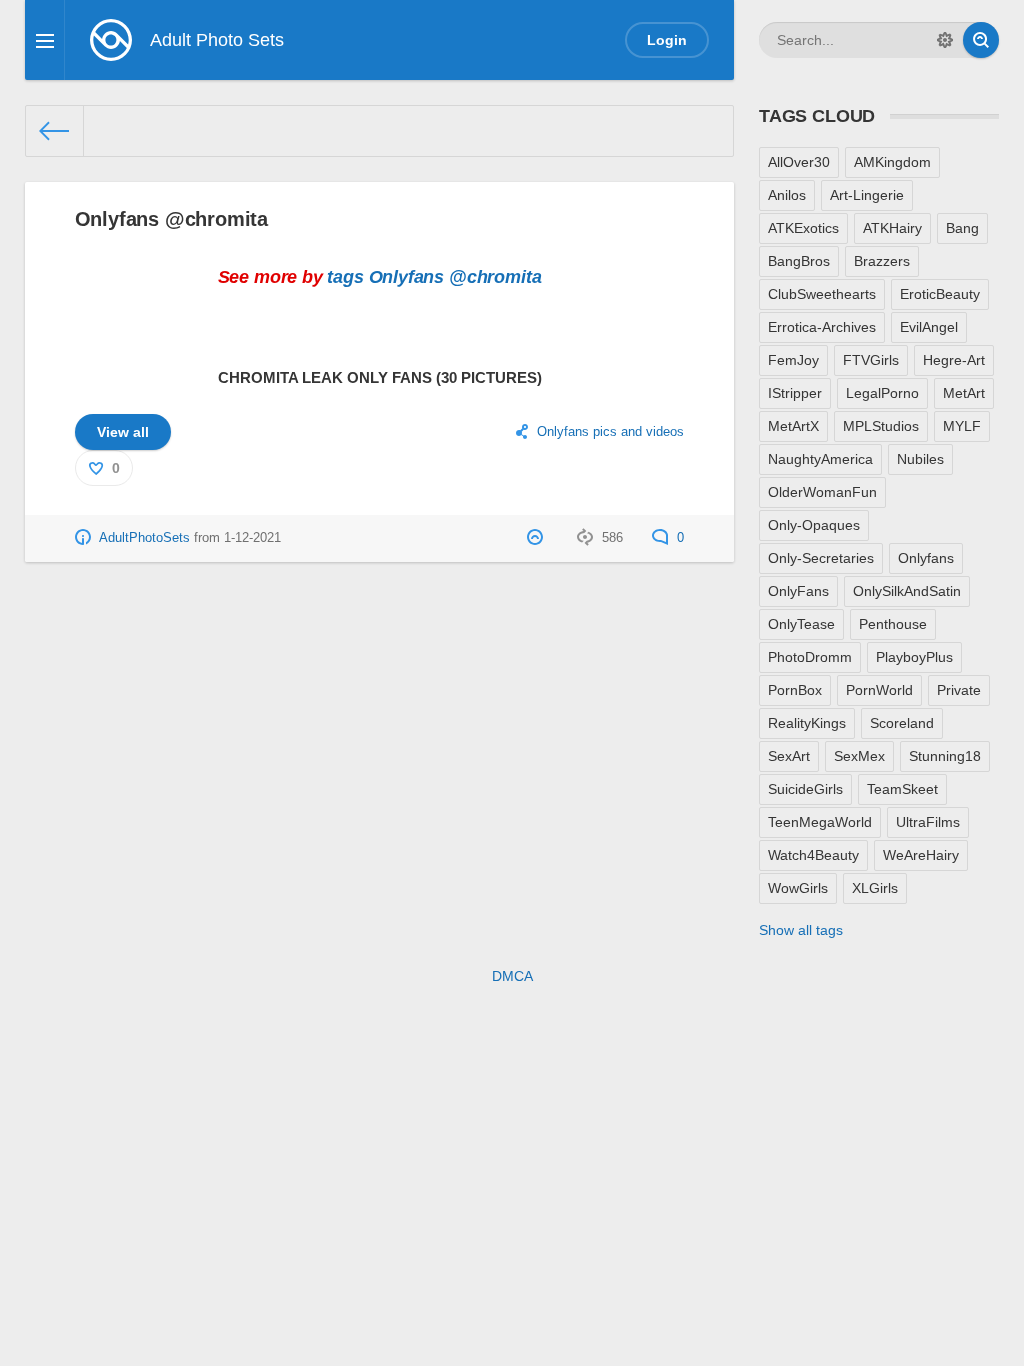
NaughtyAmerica (820, 459)
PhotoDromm (810, 657)
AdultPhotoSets (144, 538)
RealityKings (807, 723)
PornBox (795, 690)
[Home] (55, 131)
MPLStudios (881, 426)
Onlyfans (407, 277)
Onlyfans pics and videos (610, 432)
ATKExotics (803, 228)
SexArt (789, 756)
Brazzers (882, 261)
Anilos (787, 195)
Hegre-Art (954, 360)
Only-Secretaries (821, 558)
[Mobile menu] (45, 40)
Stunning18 (945, 756)
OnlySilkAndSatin (907, 591)
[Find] (981, 40)
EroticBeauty (940, 294)
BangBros (799, 261)
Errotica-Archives (822, 327)
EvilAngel (929, 327)
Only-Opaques (814, 525)
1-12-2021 (252, 538)
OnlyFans (798, 591)
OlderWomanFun (822, 492)
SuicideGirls (805, 789)
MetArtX (793, 426)
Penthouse (893, 624)
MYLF (962, 426)
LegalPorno (882, 393)
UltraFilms (928, 822)
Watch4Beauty (813, 855)
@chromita (495, 277)
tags (345, 277)
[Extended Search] (945, 40)
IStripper (795, 393)
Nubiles (920, 459)
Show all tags (801, 930)
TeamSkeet (902, 789)
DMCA (512, 976)
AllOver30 (799, 162)
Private (959, 690)
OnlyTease (801, 624)
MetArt (964, 393)
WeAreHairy (921, 855)
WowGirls (798, 888)
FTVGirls (871, 360)
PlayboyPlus (914, 657)
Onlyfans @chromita (171, 219)
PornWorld (879, 690)
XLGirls (875, 888)
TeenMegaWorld (820, 822)
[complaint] (537, 538)
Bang (962, 228)
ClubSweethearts (822, 294)
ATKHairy (892, 228)
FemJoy (793, 360)
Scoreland (902, 723)
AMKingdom (892, 162)
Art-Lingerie (867, 195)
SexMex (859, 756)
